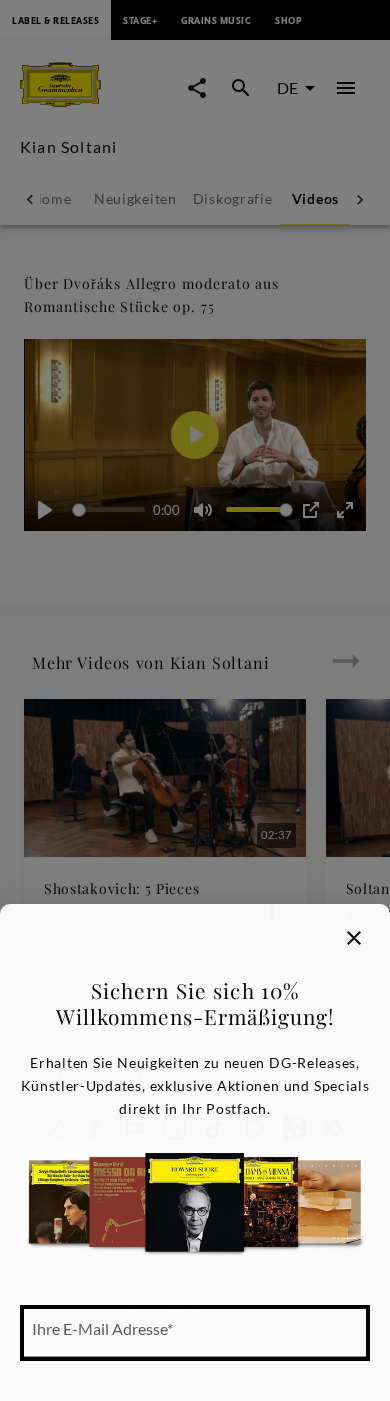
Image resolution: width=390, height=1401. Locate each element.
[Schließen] (354, 938)
